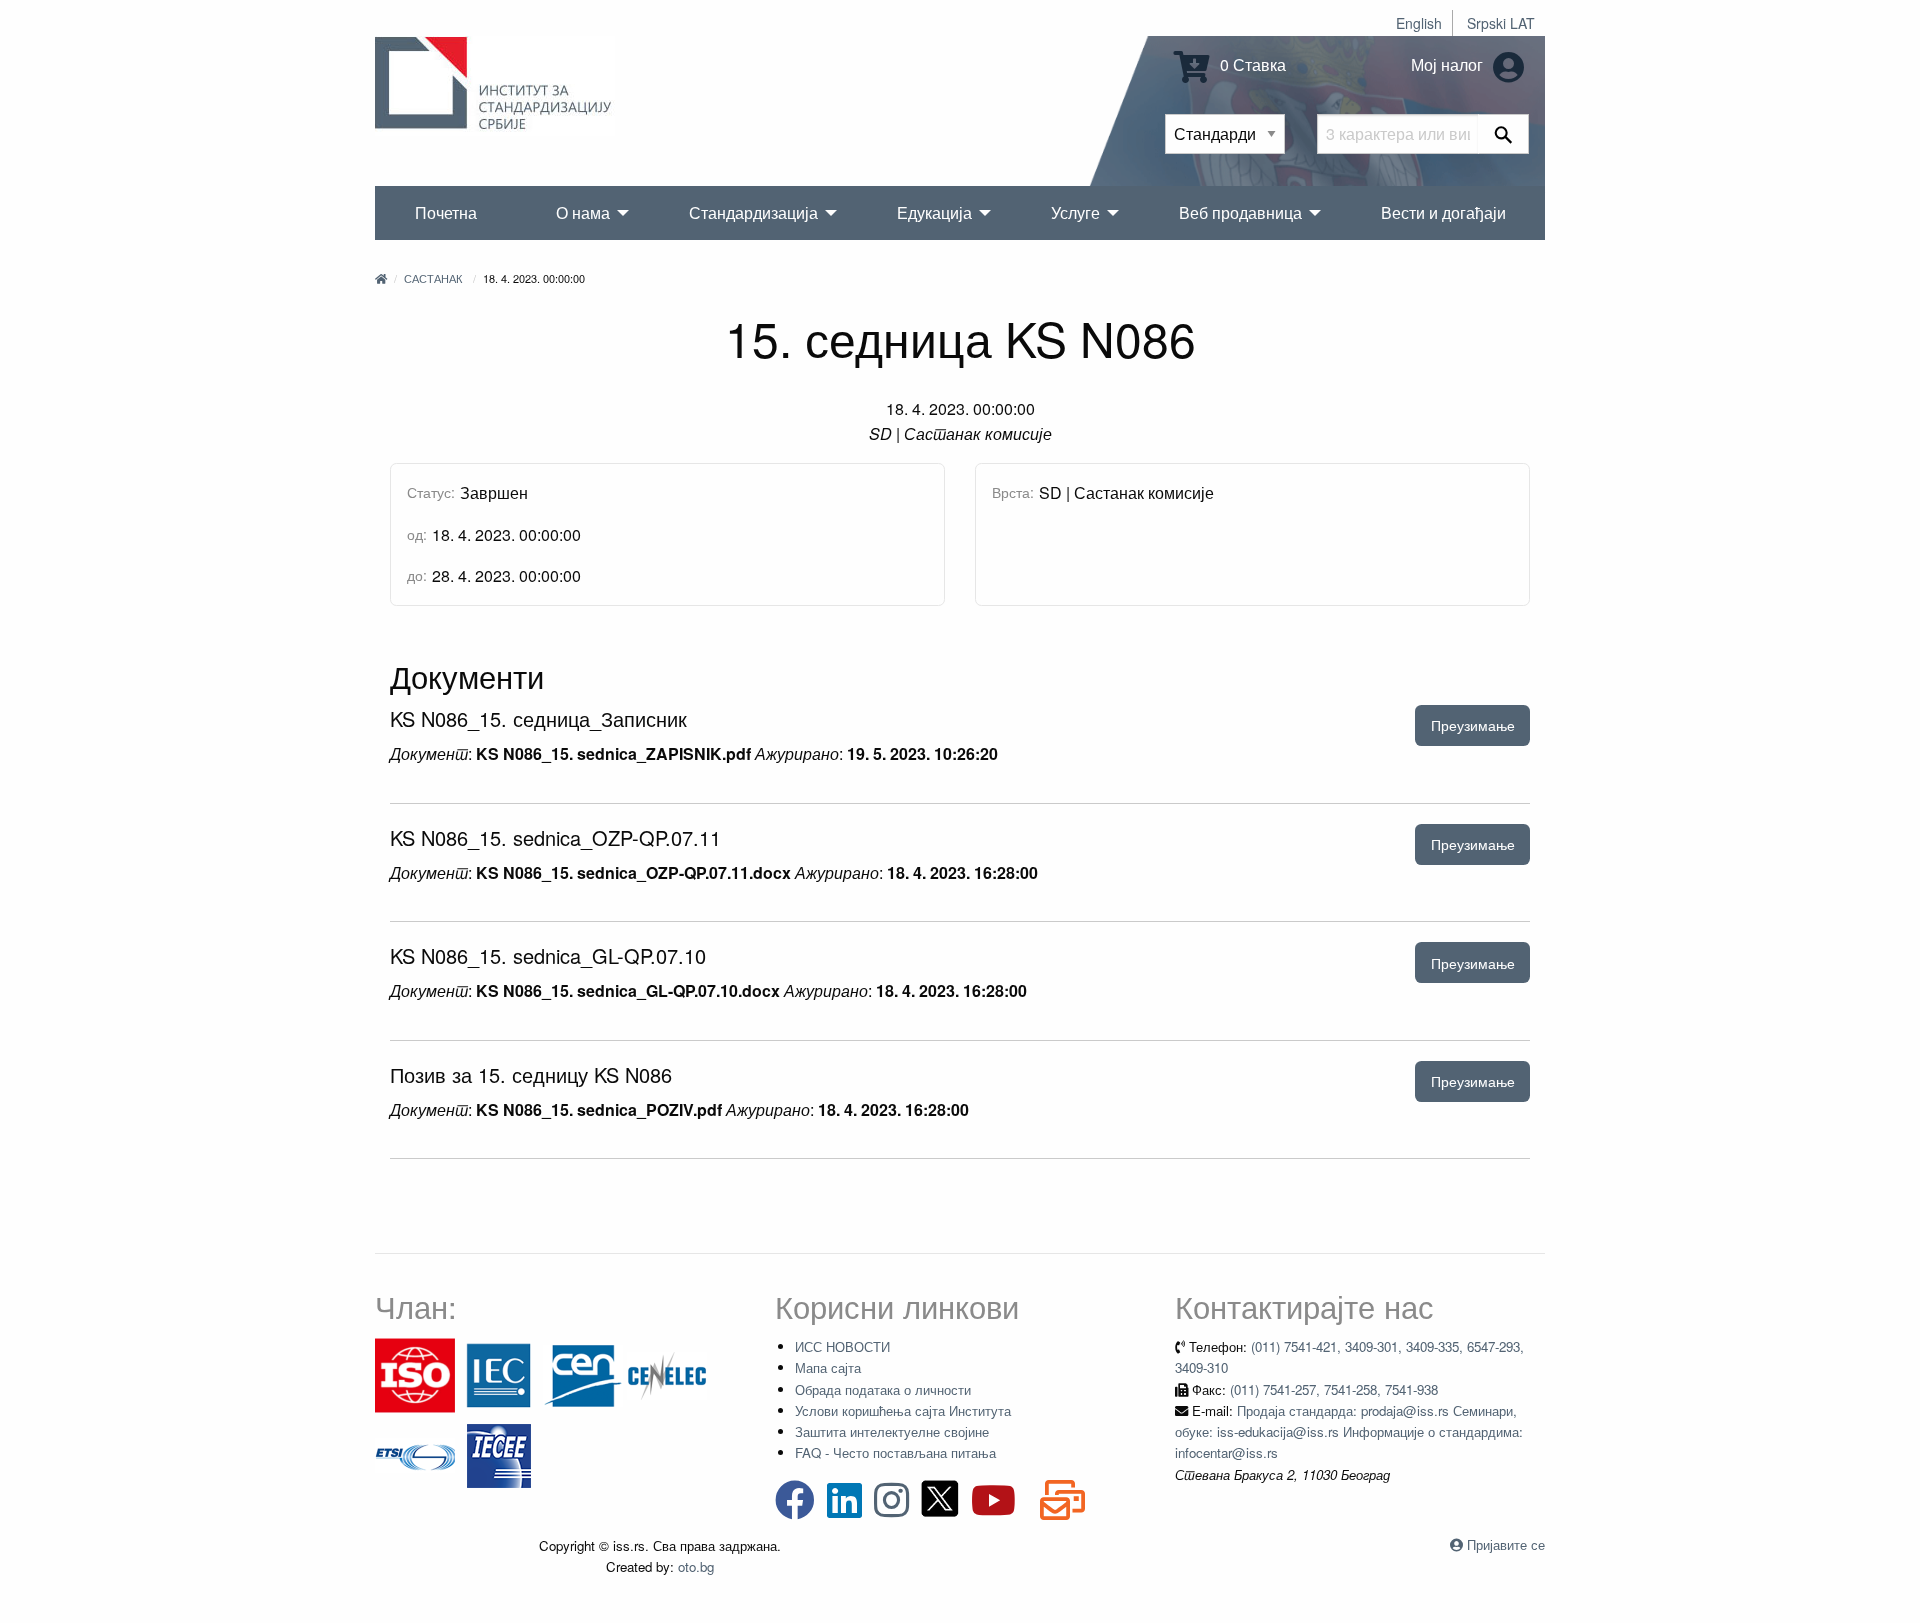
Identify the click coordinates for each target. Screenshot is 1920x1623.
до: (417, 575)
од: (417, 534)
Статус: (431, 492)
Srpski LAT (1501, 23)
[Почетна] (381, 278)
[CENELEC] (667, 1373)
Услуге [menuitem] (1075, 212)
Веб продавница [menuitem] (1240, 212)
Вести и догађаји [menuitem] (1443, 212)
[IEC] (499, 1373)
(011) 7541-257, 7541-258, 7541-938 (1334, 1389)
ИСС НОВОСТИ (842, 1346)
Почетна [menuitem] (446, 212)
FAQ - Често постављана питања (895, 1452)
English (1419, 23)
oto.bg (696, 1566)
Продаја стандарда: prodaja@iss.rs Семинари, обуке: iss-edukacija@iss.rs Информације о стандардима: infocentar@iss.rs (1349, 1432)
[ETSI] (415, 1453)
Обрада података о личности (883, 1389)
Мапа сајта (828, 1367)
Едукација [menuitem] (934, 212)
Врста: (1013, 492)
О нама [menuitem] (583, 212)
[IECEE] (499, 1453)
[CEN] (583, 1373)
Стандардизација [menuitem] (753, 212)
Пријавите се (1506, 1544)
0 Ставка (1251, 64)
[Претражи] (1503, 134)
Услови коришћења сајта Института (903, 1410)
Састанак (433, 278)
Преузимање (1473, 724)
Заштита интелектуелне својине (892, 1431)
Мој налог (1449, 64)
